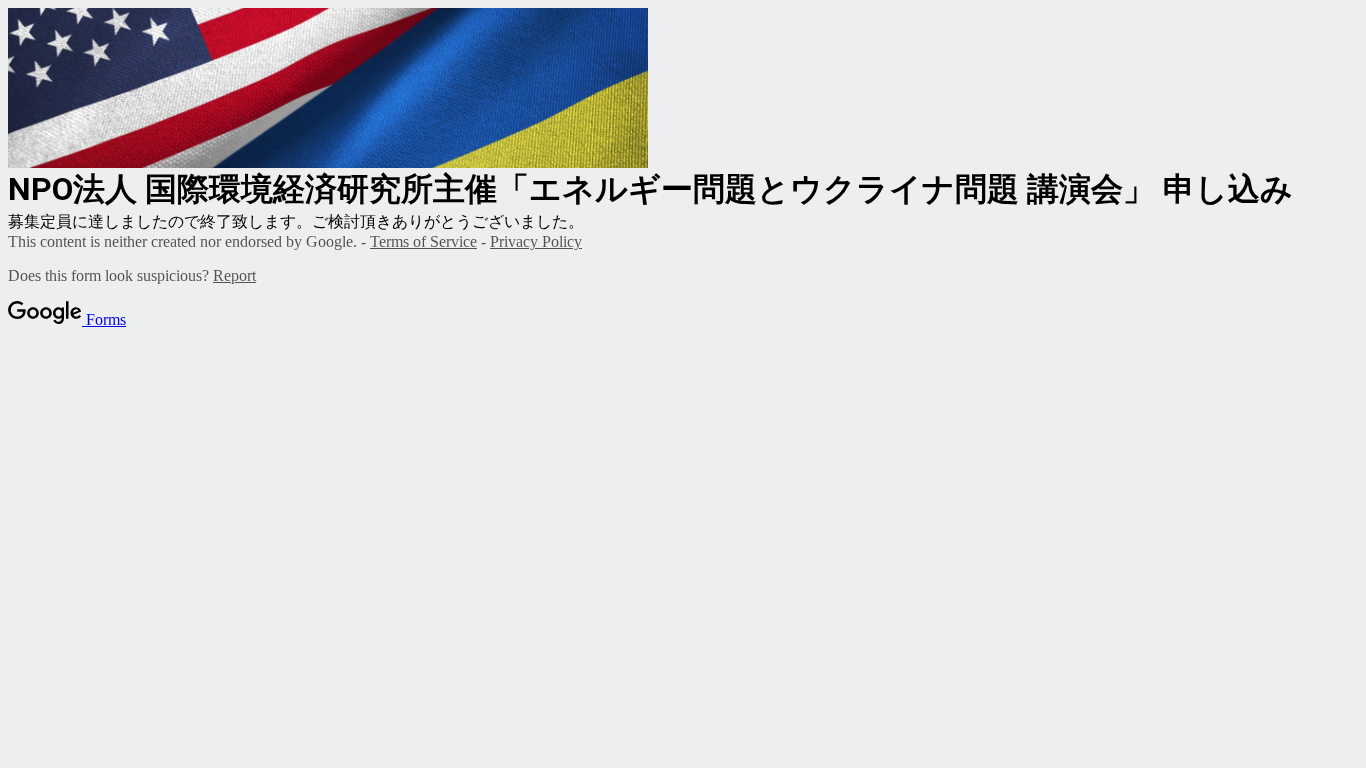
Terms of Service (423, 241)
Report (234, 275)
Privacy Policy (536, 241)
